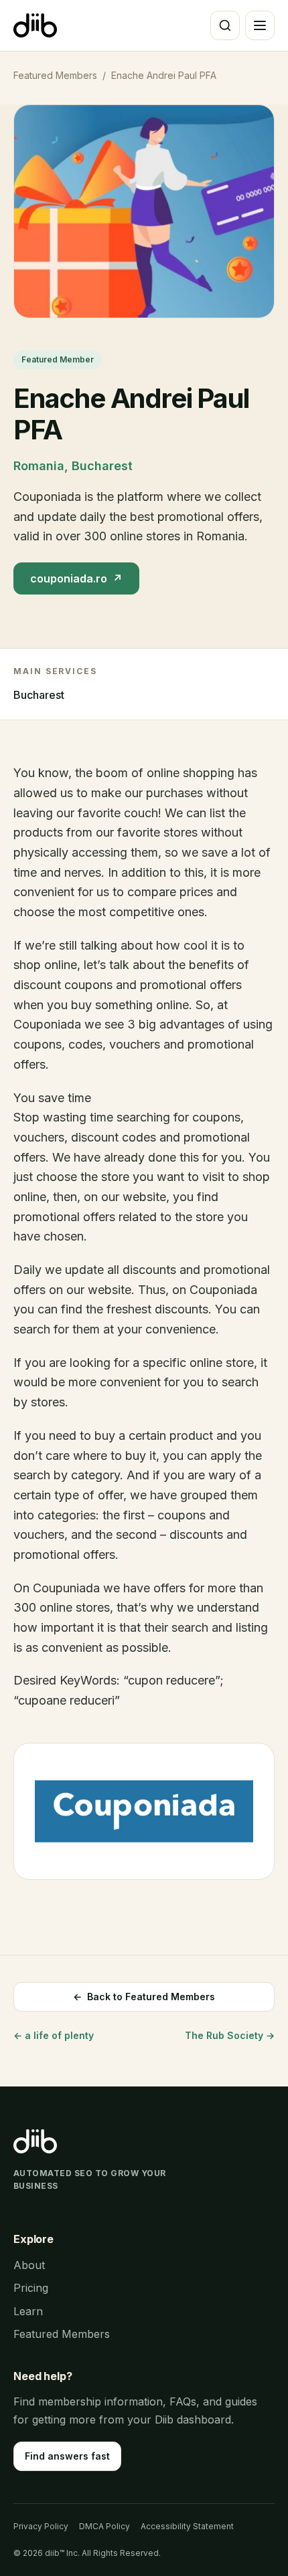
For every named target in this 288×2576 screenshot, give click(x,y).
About (29, 2265)
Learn (28, 2311)
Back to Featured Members (144, 1997)
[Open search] (225, 25)
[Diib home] (35, 25)
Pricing (31, 2288)
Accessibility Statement (187, 2526)
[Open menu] (260, 25)
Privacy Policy (41, 2526)
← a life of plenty (54, 2035)
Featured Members (55, 75)
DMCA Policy (104, 2526)
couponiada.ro (76, 578)
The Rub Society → (230, 2035)
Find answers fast (67, 2456)
